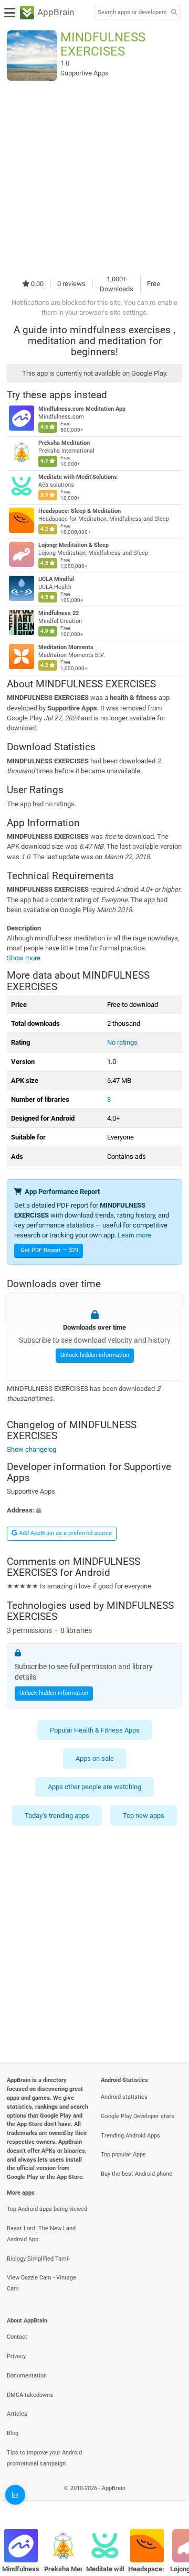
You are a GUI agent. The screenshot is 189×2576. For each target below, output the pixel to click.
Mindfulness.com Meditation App (82, 409)
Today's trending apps (57, 1816)
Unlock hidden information (95, 1356)
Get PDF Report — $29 (49, 1250)
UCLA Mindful (56, 579)
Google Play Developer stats (138, 2116)
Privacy (16, 2356)
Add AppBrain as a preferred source (65, 1533)
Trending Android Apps (130, 2136)
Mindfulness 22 (59, 613)
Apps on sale (95, 1758)
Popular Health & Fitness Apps (95, 1730)
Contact (17, 2337)
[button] (94, 1510)
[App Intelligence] (15, 2495)
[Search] (174, 13)
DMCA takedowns (30, 2395)
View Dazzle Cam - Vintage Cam (41, 2283)
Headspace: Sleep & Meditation (80, 511)
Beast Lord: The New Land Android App (41, 2234)
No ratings (122, 1042)
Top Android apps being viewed (47, 2209)
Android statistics (124, 2097)
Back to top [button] (168, 2500)
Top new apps (144, 1816)
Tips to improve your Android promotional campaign (44, 2458)
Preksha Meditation (64, 443)
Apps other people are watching (94, 1787)
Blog (13, 2433)
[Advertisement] (94, 177)
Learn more (134, 1235)
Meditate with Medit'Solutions (78, 477)
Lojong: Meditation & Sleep (73, 545)
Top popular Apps (123, 2155)
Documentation (27, 2376)
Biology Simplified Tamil (38, 2259)
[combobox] (132, 13)
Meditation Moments (66, 647)
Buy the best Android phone (136, 2174)
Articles (17, 2414)
